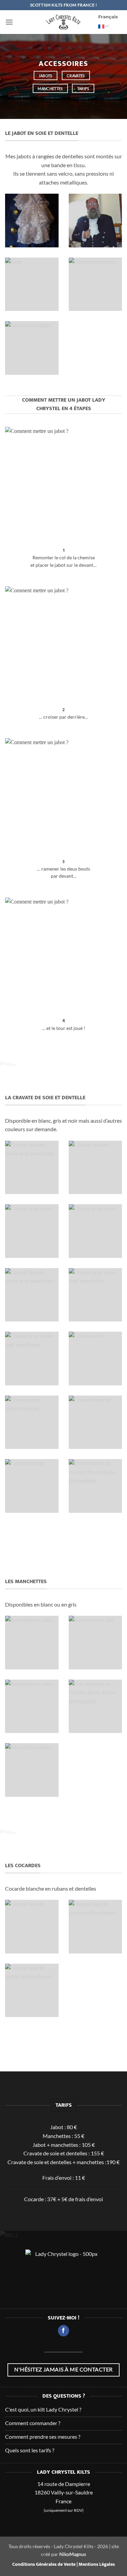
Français (108, 17)
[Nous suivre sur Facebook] (63, 2331)
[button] (9, 22)
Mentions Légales (97, 2564)
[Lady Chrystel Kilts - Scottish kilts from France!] (63, 22)
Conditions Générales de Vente (44, 2564)
